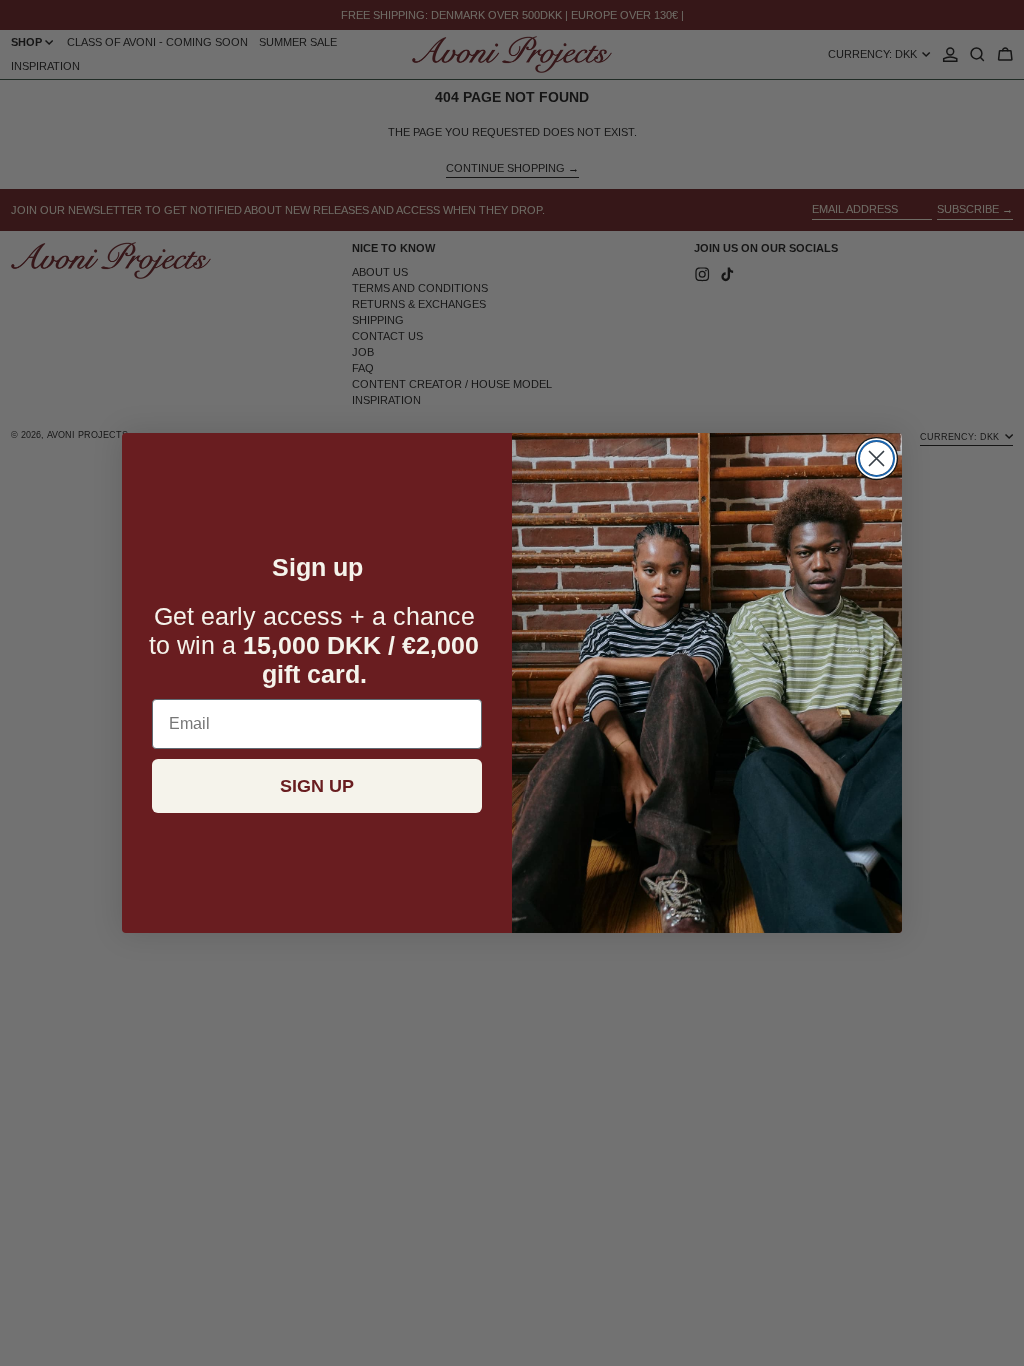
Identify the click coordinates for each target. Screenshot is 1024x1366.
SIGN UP (317, 786)
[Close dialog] (876, 458)
